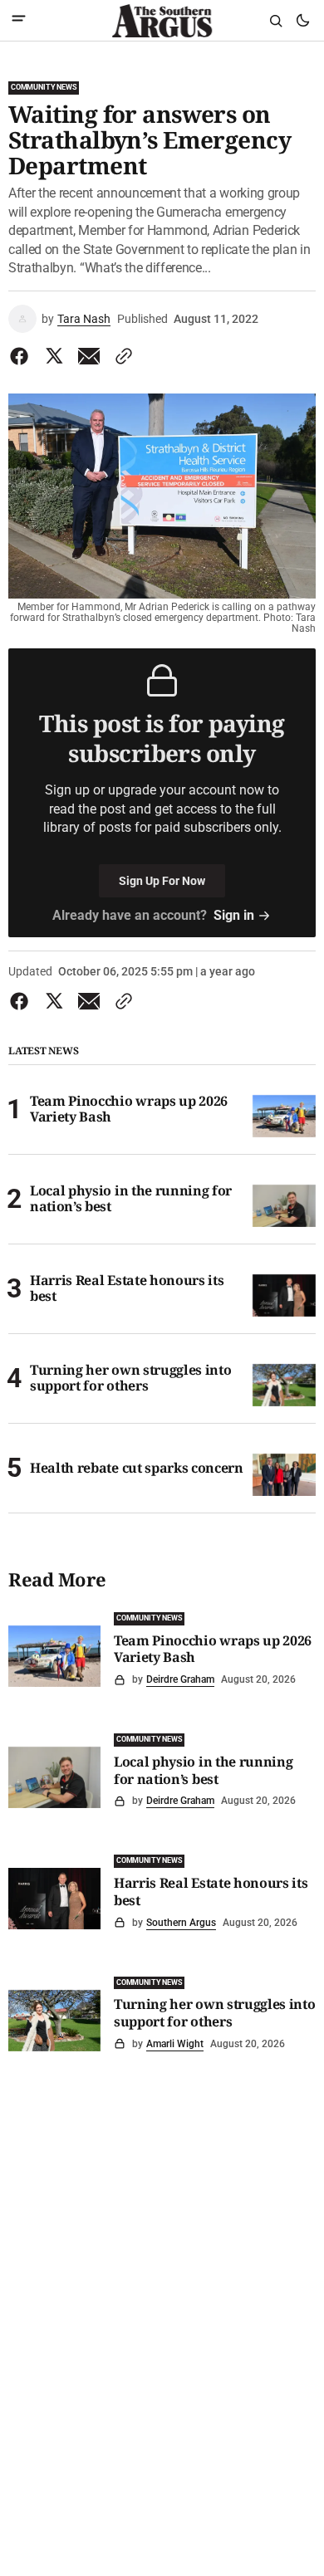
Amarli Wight (175, 2044)
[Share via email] (89, 356)
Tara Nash (84, 319)
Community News (44, 87)
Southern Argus (181, 1923)
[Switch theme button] (302, 21)
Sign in (234, 915)
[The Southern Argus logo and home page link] (162, 21)
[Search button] (276, 21)
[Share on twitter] (54, 356)
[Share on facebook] (22, 356)
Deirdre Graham (180, 1679)
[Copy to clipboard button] (120, 356)
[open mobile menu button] (19, 20)
